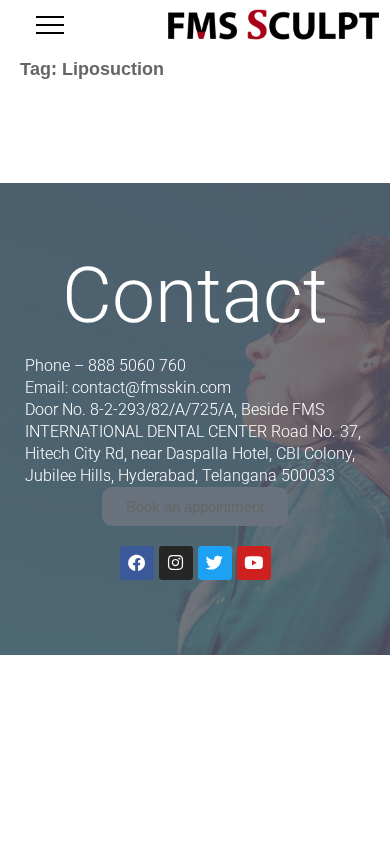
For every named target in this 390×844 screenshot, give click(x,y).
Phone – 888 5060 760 (105, 365)
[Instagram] (176, 563)
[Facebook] (137, 563)
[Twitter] (215, 563)
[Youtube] (254, 563)
